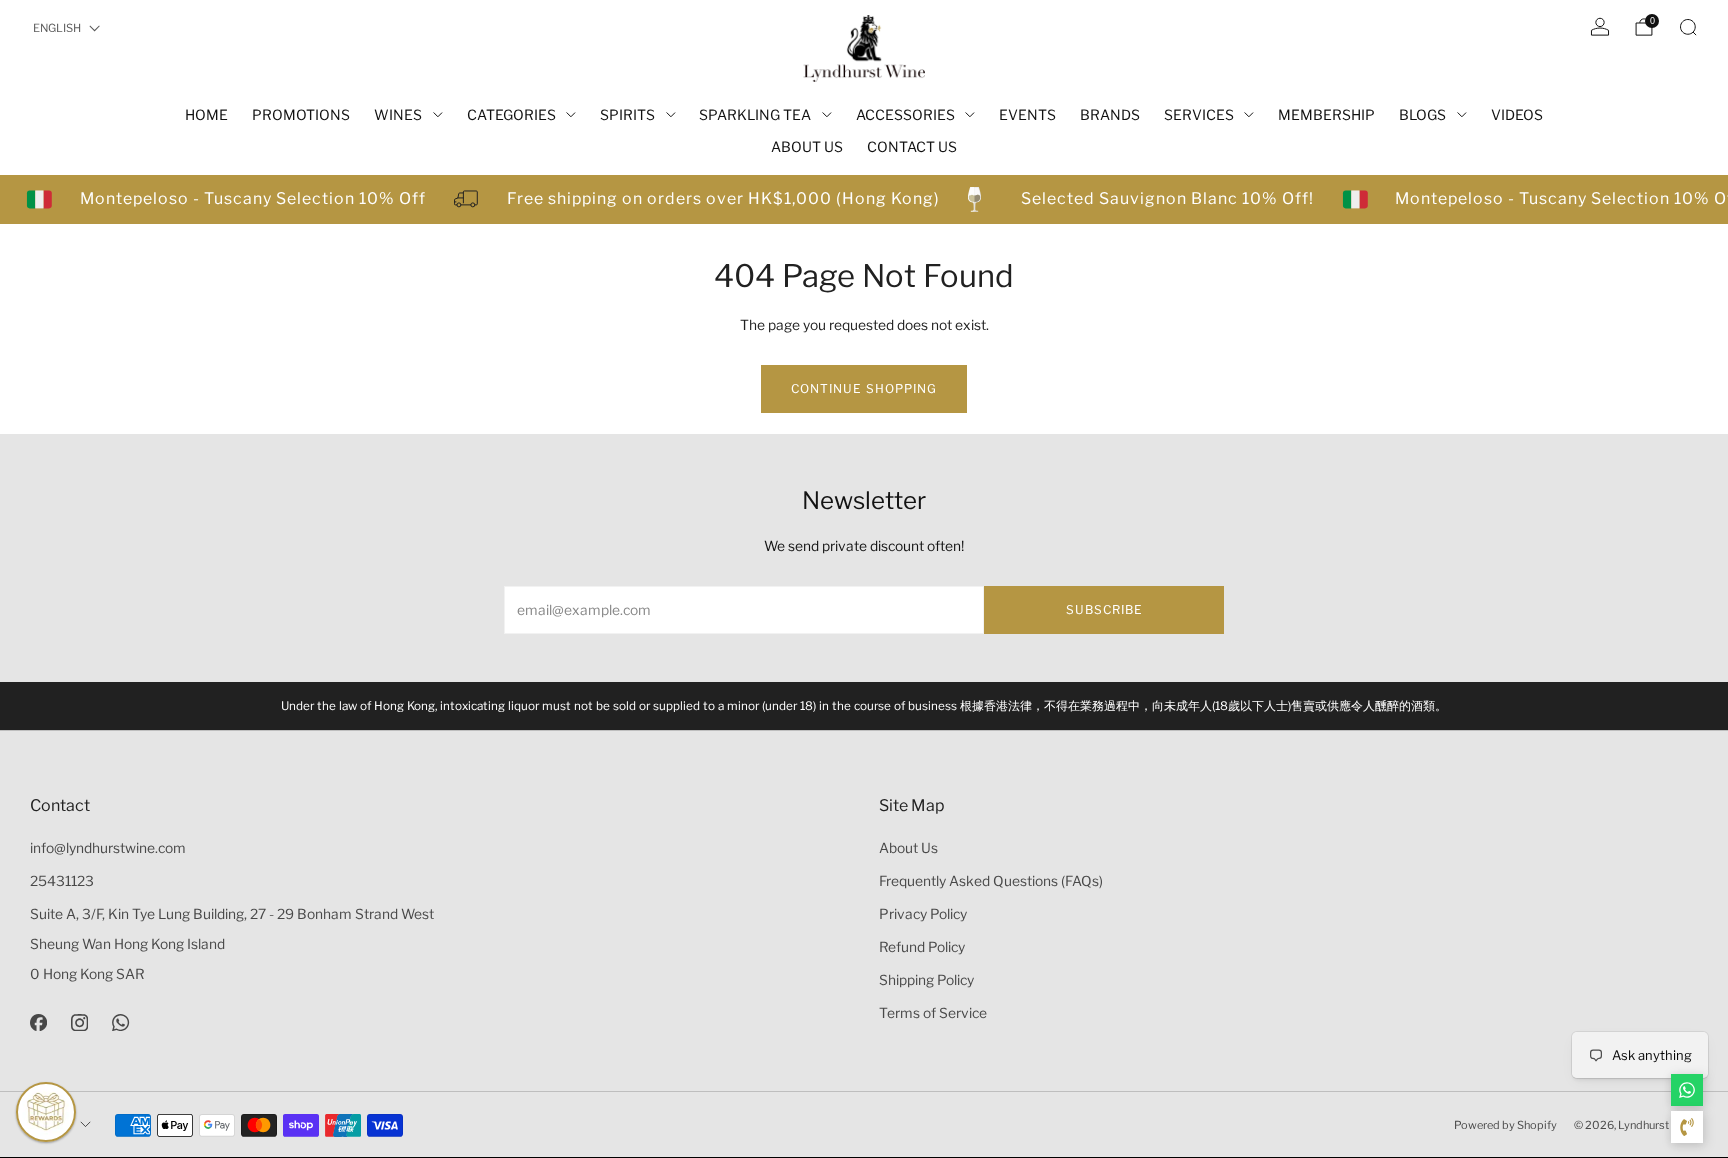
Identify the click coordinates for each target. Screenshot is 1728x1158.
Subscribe (1104, 609)
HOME (206, 114)
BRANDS (1110, 114)
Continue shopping (864, 388)
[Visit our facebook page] (38, 1022)
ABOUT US (807, 146)
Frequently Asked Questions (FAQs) (991, 881)
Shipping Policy (926, 980)
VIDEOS (1517, 114)
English (57, 28)
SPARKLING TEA (755, 114)
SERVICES (1199, 114)
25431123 (62, 881)
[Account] (1600, 27)
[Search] (1688, 27)
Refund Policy (922, 947)
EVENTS (1027, 114)
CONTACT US (912, 146)
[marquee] (864, 199)
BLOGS (1422, 114)
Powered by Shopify (1505, 1125)
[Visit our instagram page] (79, 1022)
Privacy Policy (923, 914)
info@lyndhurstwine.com (108, 848)
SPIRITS (627, 114)
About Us (908, 848)
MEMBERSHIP (1326, 114)
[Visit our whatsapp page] (120, 1022)
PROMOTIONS (301, 114)
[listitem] (864, 706)
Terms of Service (933, 1013)
